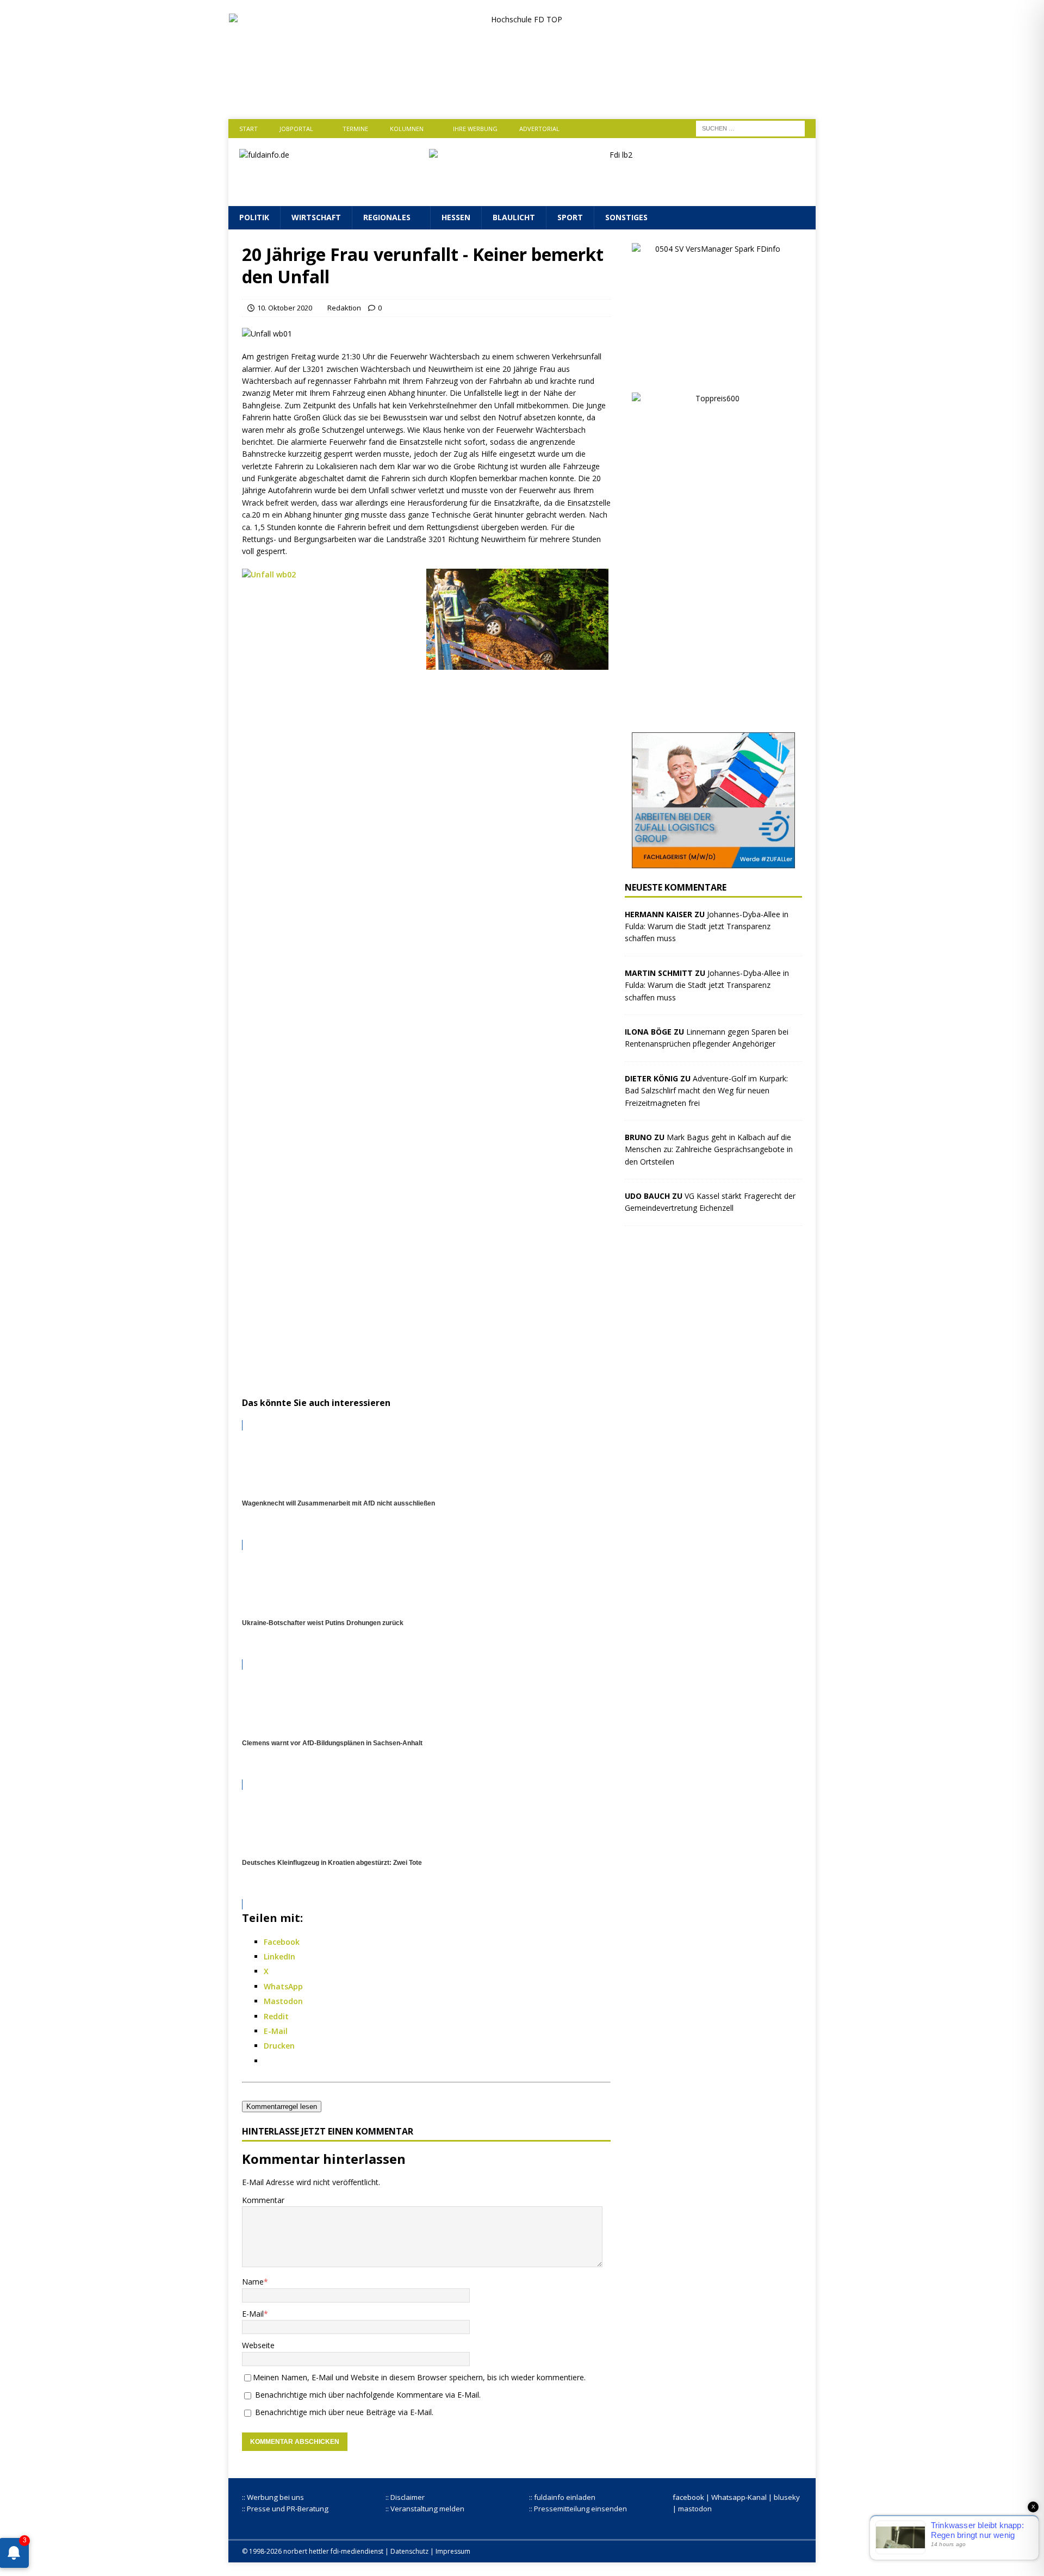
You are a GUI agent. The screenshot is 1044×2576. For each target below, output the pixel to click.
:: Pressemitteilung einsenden (578, 2509)
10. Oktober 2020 (285, 308)
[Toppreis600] (713, 712)
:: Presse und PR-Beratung (285, 2509)
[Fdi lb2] (617, 189)
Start (248, 129)
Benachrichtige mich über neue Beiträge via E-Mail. (344, 2412)
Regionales (387, 217)
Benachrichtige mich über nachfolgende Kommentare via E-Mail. (368, 2395)
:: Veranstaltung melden (425, 2509)
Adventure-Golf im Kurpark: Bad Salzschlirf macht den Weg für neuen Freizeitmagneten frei (706, 1091)
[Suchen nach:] (750, 127)
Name (253, 2282)
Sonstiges (626, 217)
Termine (355, 129)
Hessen (456, 217)
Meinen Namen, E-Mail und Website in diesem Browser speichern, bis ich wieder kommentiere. (419, 2377)
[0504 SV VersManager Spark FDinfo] (713, 372)
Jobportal (296, 129)
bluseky (787, 2497)
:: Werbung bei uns (273, 2497)
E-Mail (253, 2314)
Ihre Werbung (475, 129)
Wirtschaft (316, 217)
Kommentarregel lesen (282, 2107)
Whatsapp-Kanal (739, 2497)
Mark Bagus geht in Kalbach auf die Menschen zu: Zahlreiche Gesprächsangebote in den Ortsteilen (709, 1149)
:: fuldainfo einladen (562, 2497)
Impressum (453, 2551)
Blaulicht (514, 217)
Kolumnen (407, 129)
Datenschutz (409, 2551)
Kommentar (263, 2200)
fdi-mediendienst (357, 2551)
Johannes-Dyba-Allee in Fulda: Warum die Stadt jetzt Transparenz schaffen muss (707, 926)
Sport (570, 217)
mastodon (695, 2509)
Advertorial (539, 129)
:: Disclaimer (405, 2497)
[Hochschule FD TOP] (522, 97)
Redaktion (344, 308)
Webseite (258, 2345)
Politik (254, 217)
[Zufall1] (713, 861)
